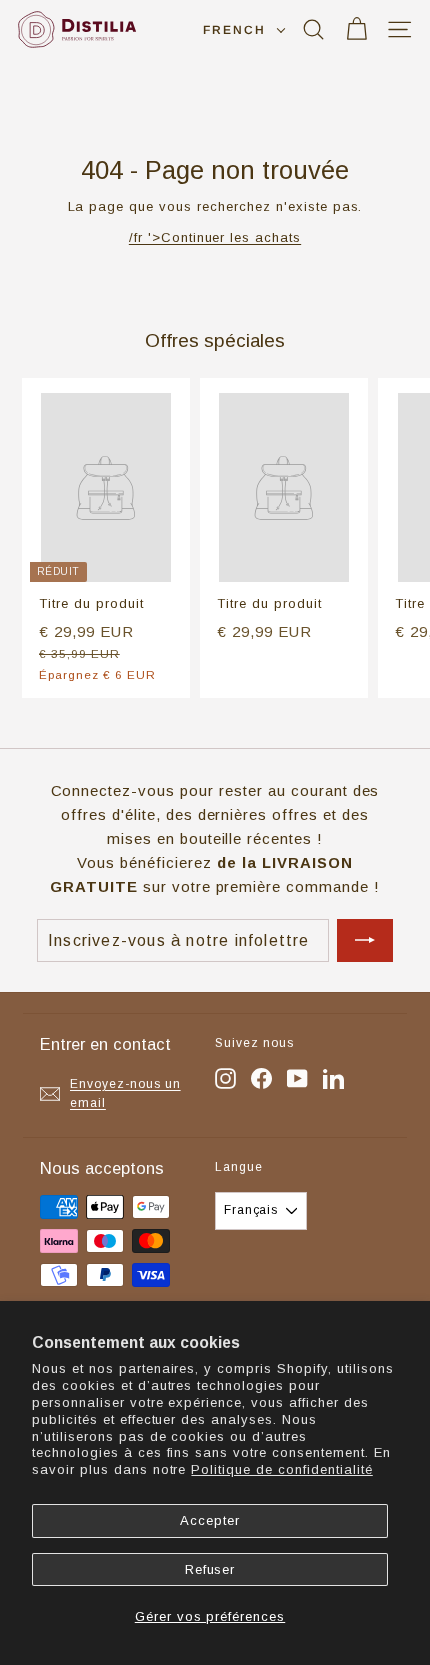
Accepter (210, 1520)
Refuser (210, 1569)
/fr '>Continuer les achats (215, 237)
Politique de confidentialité (281, 1469)
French (234, 30)
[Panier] (356, 29)
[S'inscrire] (365, 941)
